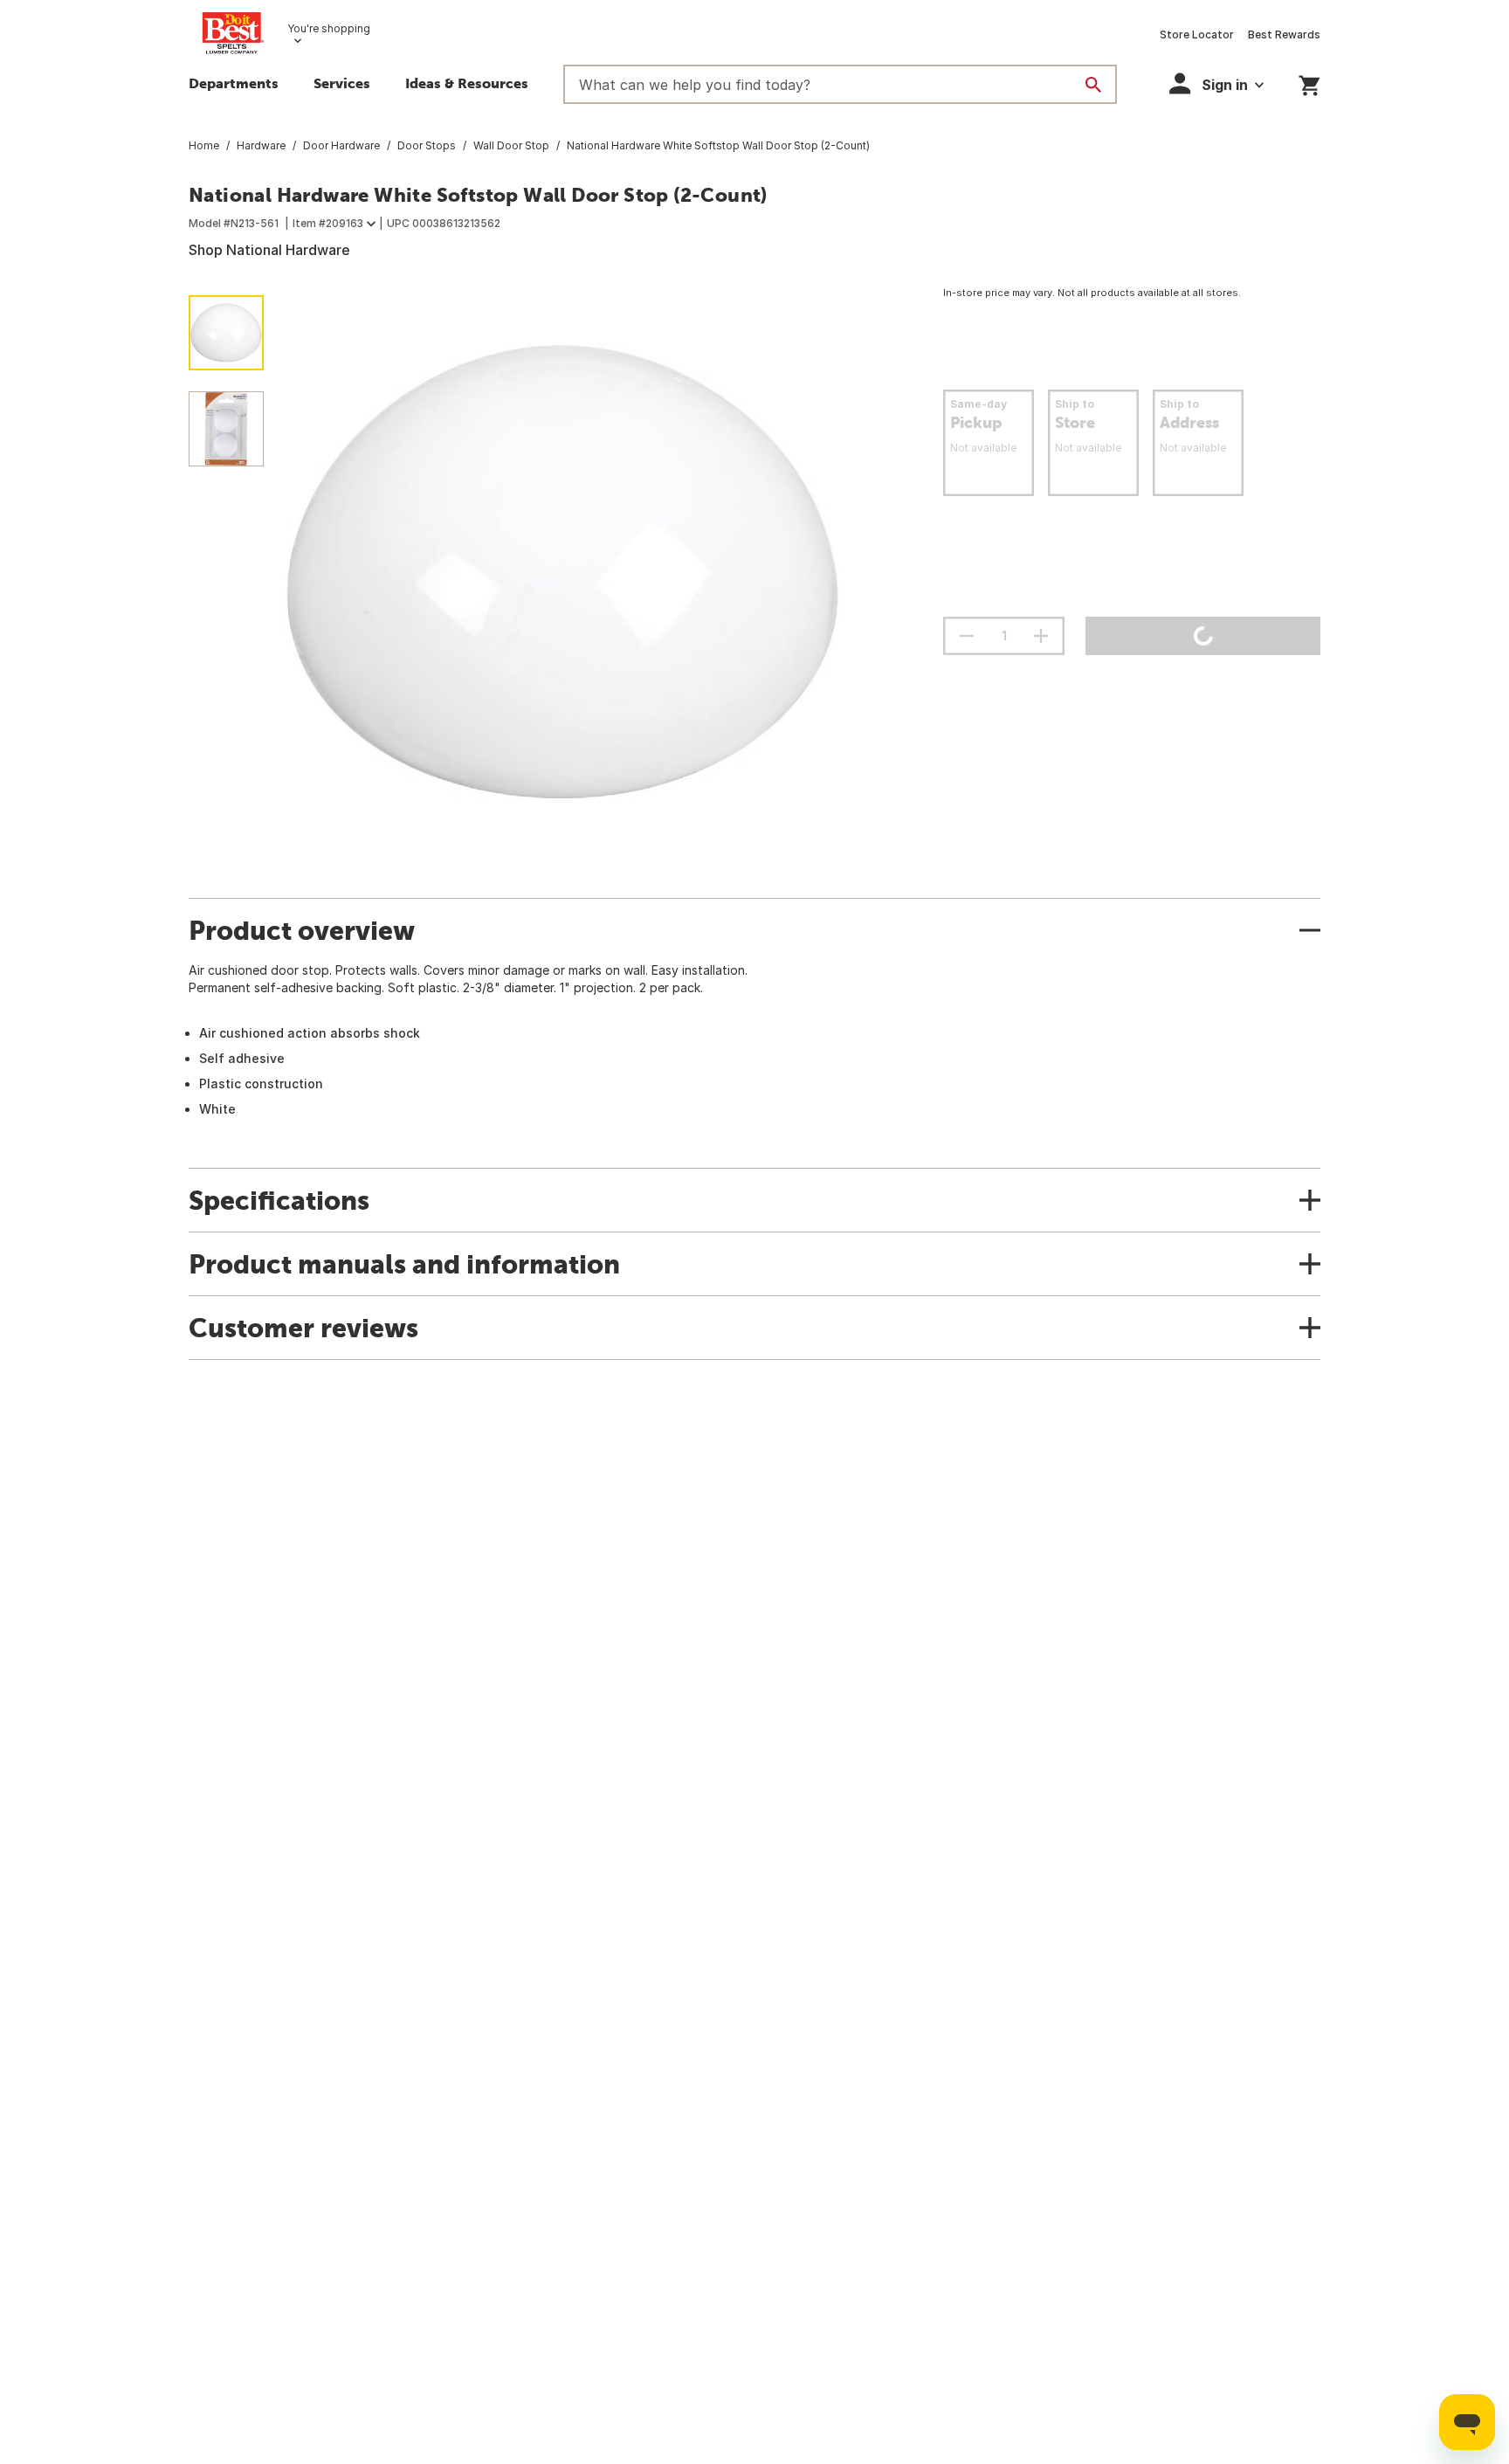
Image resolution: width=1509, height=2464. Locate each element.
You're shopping (329, 28)
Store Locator (1197, 35)
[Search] (1093, 85)
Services (342, 83)
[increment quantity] (1041, 636)
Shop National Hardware (269, 250)
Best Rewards (1284, 35)
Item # (328, 223)
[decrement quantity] (967, 636)
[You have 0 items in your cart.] (1309, 83)
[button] (467, 86)
